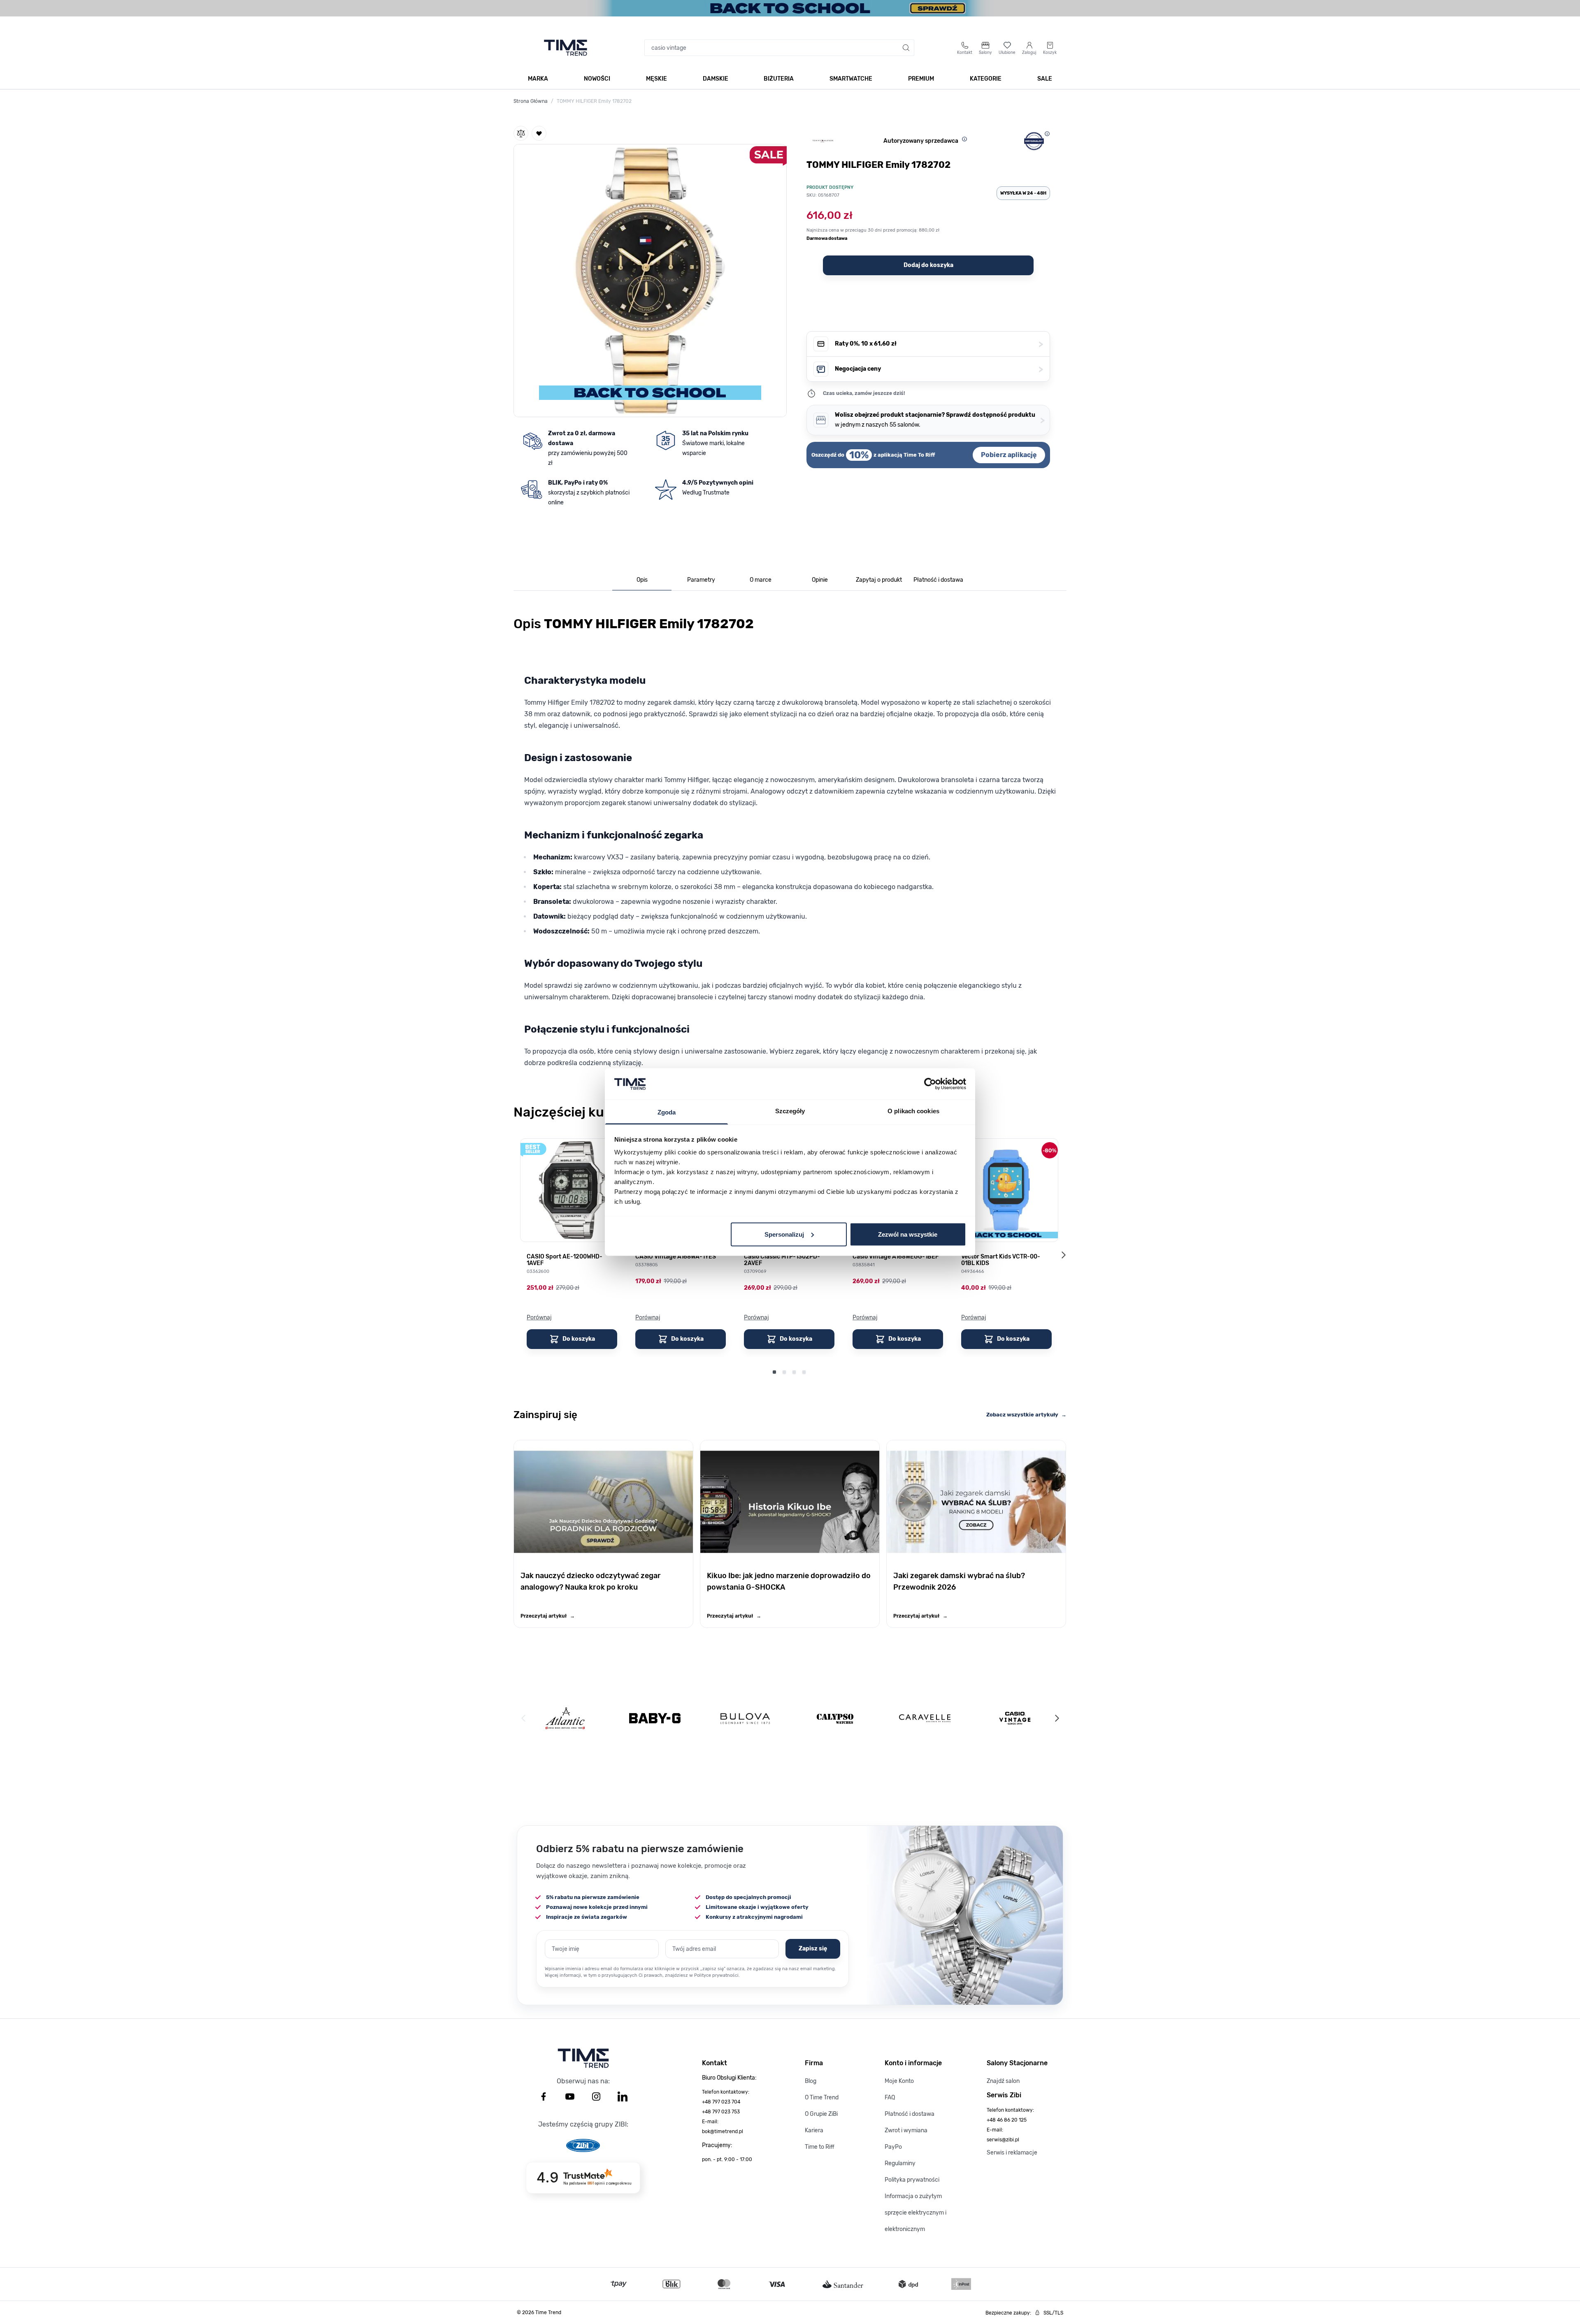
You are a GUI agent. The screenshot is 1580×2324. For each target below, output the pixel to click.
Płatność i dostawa (910, 2114)
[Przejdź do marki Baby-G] (655, 1718)
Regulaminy (900, 2163)
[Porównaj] (521, 133)
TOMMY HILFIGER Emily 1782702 (594, 101)
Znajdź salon (1003, 2081)
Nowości (597, 79)
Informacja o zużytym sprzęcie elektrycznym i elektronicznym (915, 2213)
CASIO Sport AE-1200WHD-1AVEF (565, 1260)
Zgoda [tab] (667, 1112)
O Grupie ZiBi (821, 2114)
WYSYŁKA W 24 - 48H (1023, 193)
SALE (1045, 79)
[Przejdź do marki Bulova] (745, 1718)
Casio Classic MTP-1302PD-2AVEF (782, 1260)
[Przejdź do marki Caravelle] (925, 1718)
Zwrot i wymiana (906, 2130)
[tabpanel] (790, 846)
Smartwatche (851, 79)
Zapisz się (813, 1949)
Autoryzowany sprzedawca (921, 141)
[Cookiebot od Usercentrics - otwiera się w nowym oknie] (930, 1084)
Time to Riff (820, 2147)
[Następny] (1057, 1718)
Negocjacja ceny (939, 369)
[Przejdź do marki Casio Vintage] (1015, 1718)
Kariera (814, 2130)
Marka (538, 79)
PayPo (893, 2147)
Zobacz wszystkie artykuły (1026, 1415)
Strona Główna (531, 101)
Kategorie (986, 79)
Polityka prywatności (912, 2180)
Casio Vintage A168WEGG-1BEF (896, 1257)
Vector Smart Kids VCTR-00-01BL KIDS (1001, 1260)
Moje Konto (899, 2081)
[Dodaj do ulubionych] (539, 133)
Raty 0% (939, 344)
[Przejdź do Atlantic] (565, 1718)
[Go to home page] (566, 48)
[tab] (642, 580)
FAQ (890, 2098)
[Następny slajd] (1063, 1255)
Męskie (656, 79)
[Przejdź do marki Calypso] (835, 1718)
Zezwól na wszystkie (908, 1234)
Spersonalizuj (784, 1234)
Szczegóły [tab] (790, 1111)
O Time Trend (822, 2098)
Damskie (716, 79)
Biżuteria (779, 79)
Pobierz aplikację (1009, 455)
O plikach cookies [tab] (913, 1111)
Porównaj (539, 1318)
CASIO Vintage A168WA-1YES (676, 1257)
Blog (811, 2081)
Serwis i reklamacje (1012, 2153)
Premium (921, 79)
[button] (650, 279)
